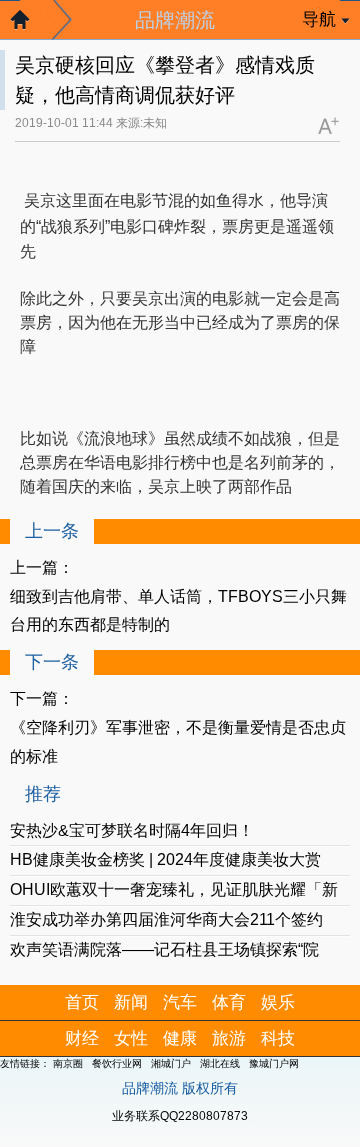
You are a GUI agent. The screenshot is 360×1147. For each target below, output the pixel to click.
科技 (278, 1038)
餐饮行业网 (117, 1063)
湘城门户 (171, 1063)
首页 (82, 1002)
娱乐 (278, 1002)
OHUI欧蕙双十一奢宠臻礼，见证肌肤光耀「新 (174, 889)
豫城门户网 (274, 1063)
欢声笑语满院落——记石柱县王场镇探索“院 (164, 949)
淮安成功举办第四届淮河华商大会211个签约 (166, 919)
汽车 (180, 1002)
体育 (229, 1002)
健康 (180, 1038)
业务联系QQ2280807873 (180, 1116)
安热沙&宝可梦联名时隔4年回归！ (132, 830)
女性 (131, 1038)
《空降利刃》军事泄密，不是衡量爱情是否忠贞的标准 (178, 742)
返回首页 (30, 25)
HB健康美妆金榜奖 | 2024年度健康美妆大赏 (165, 859)
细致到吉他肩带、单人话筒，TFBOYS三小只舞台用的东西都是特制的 (178, 611)
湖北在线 (220, 1063)
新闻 (131, 1002)
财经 (82, 1038)
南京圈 (68, 1063)
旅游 (229, 1038)
